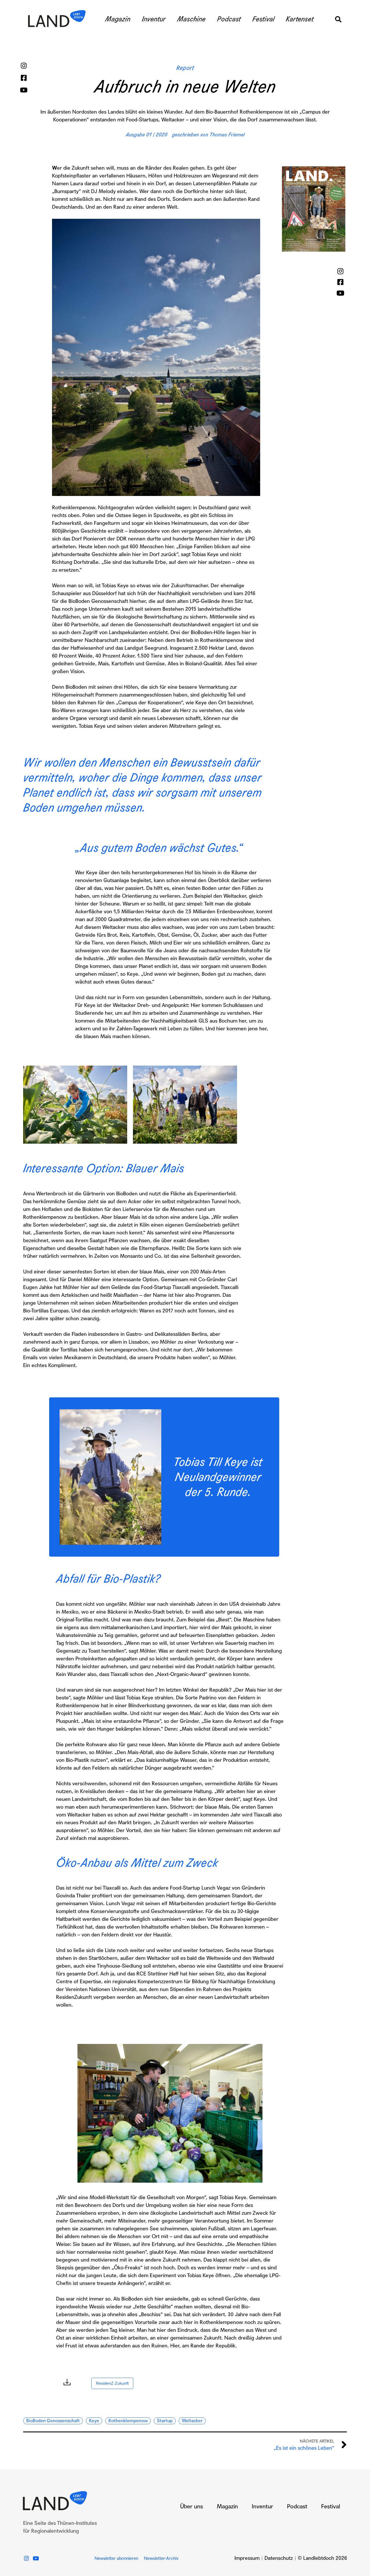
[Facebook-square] (24, 78)
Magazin (118, 19)
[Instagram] (24, 66)
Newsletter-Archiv (161, 2558)
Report (185, 68)
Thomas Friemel (227, 135)
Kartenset (300, 19)
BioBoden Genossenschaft (53, 2421)
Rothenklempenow (128, 2421)
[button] (338, 19)
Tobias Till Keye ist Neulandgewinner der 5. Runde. (218, 1477)
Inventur (154, 19)
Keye (94, 2421)
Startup (165, 2421)
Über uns (192, 2507)
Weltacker (192, 2421)
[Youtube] (24, 90)
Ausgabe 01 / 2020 (147, 135)
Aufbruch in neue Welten (185, 87)
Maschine (191, 19)
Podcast (229, 19)
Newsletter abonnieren (116, 2558)
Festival (263, 19)
